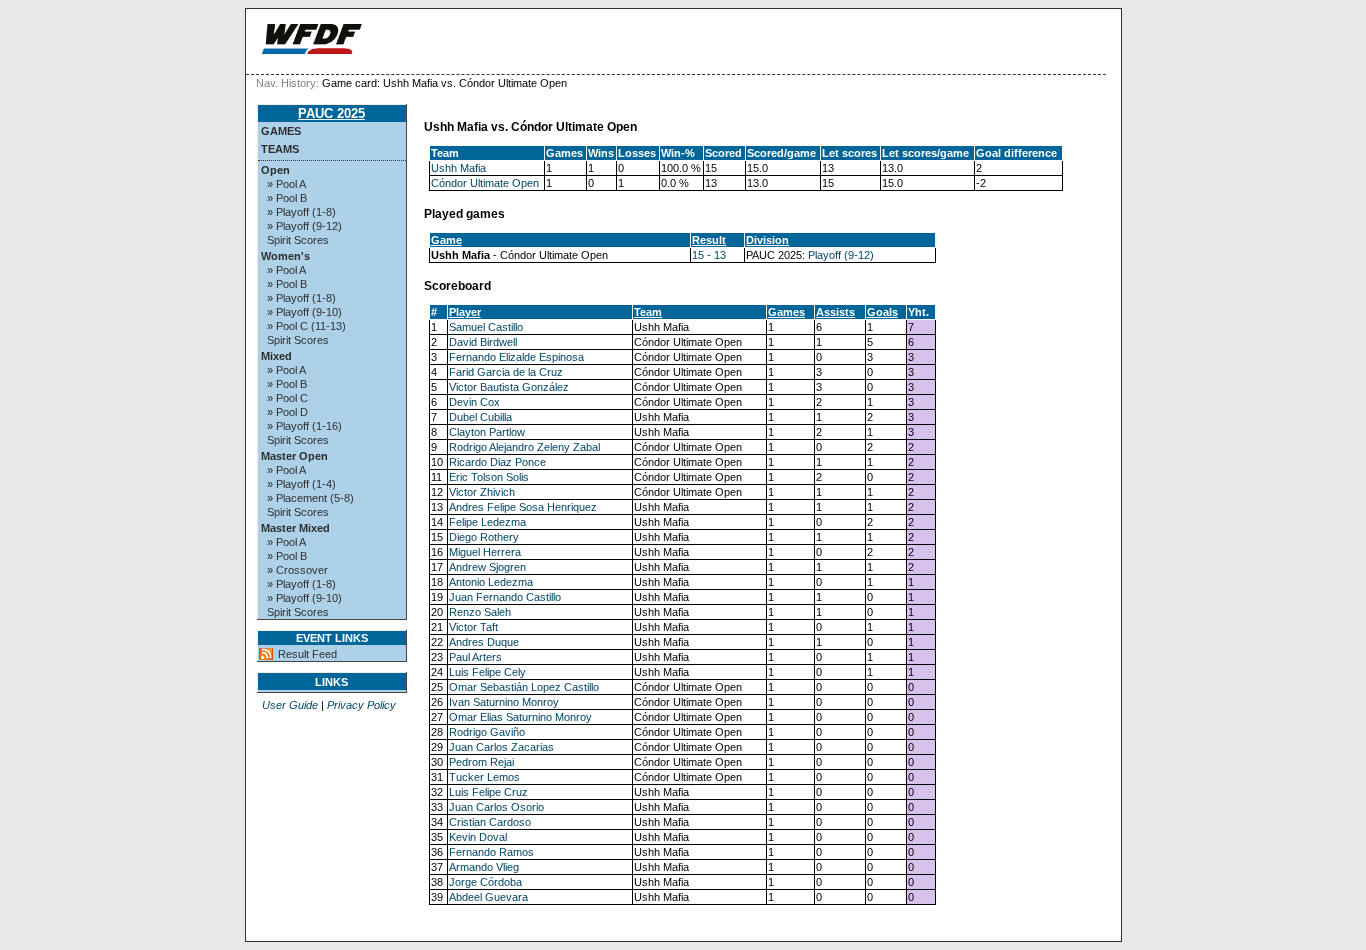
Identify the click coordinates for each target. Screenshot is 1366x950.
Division (767, 240)
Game (446, 240)
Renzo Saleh (480, 612)
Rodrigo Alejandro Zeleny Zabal (524, 447)
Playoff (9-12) (841, 255)
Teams (280, 149)
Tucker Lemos (484, 777)
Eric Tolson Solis (489, 477)
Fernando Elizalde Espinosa (516, 357)
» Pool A (286, 184)
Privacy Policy (361, 705)
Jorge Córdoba (485, 882)
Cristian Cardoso (490, 822)
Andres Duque (484, 642)
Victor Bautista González (509, 387)
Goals (882, 312)
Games (281, 131)
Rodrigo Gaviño (487, 732)
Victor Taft (473, 627)
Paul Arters (475, 657)
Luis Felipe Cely (487, 672)
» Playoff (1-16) (304, 426)
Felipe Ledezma (487, 522)
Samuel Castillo (486, 327)
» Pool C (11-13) (306, 326)
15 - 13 (709, 255)
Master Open (294, 456)
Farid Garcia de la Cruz (506, 372)
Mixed (276, 356)
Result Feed (307, 654)
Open (275, 170)
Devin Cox (474, 402)
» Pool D (287, 412)
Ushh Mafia (458, 168)
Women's (285, 256)
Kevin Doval (478, 837)
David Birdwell (483, 342)
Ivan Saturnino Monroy (504, 702)
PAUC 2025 (331, 113)
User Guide (290, 705)
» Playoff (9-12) (304, 226)
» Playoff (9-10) (304, 312)
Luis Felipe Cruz (488, 792)
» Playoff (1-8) (301, 212)
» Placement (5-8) (310, 498)
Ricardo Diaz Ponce (497, 462)
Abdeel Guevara (488, 897)
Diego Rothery (484, 537)
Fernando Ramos (491, 852)
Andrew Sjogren (487, 567)
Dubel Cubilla (480, 417)
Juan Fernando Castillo (505, 597)
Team (648, 312)
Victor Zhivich (482, 492)
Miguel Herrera (485, 552)
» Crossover (297, 570)
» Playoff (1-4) (301, 484)
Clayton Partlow (487, 432)
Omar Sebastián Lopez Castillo (524, 687)
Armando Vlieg (484, 867)
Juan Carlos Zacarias (501, 747)
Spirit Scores (298, 240)
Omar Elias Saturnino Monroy (520, 717)
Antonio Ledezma (491, 582)
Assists (835, 312)
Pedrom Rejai (481, 762)
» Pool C (287, 398)
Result (709, 240)
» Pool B (287, 198)
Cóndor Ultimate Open (485, 183)
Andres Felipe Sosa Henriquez (523, 507)
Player (465, 312)
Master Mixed (295, 528)
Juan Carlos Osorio (496, 807)
